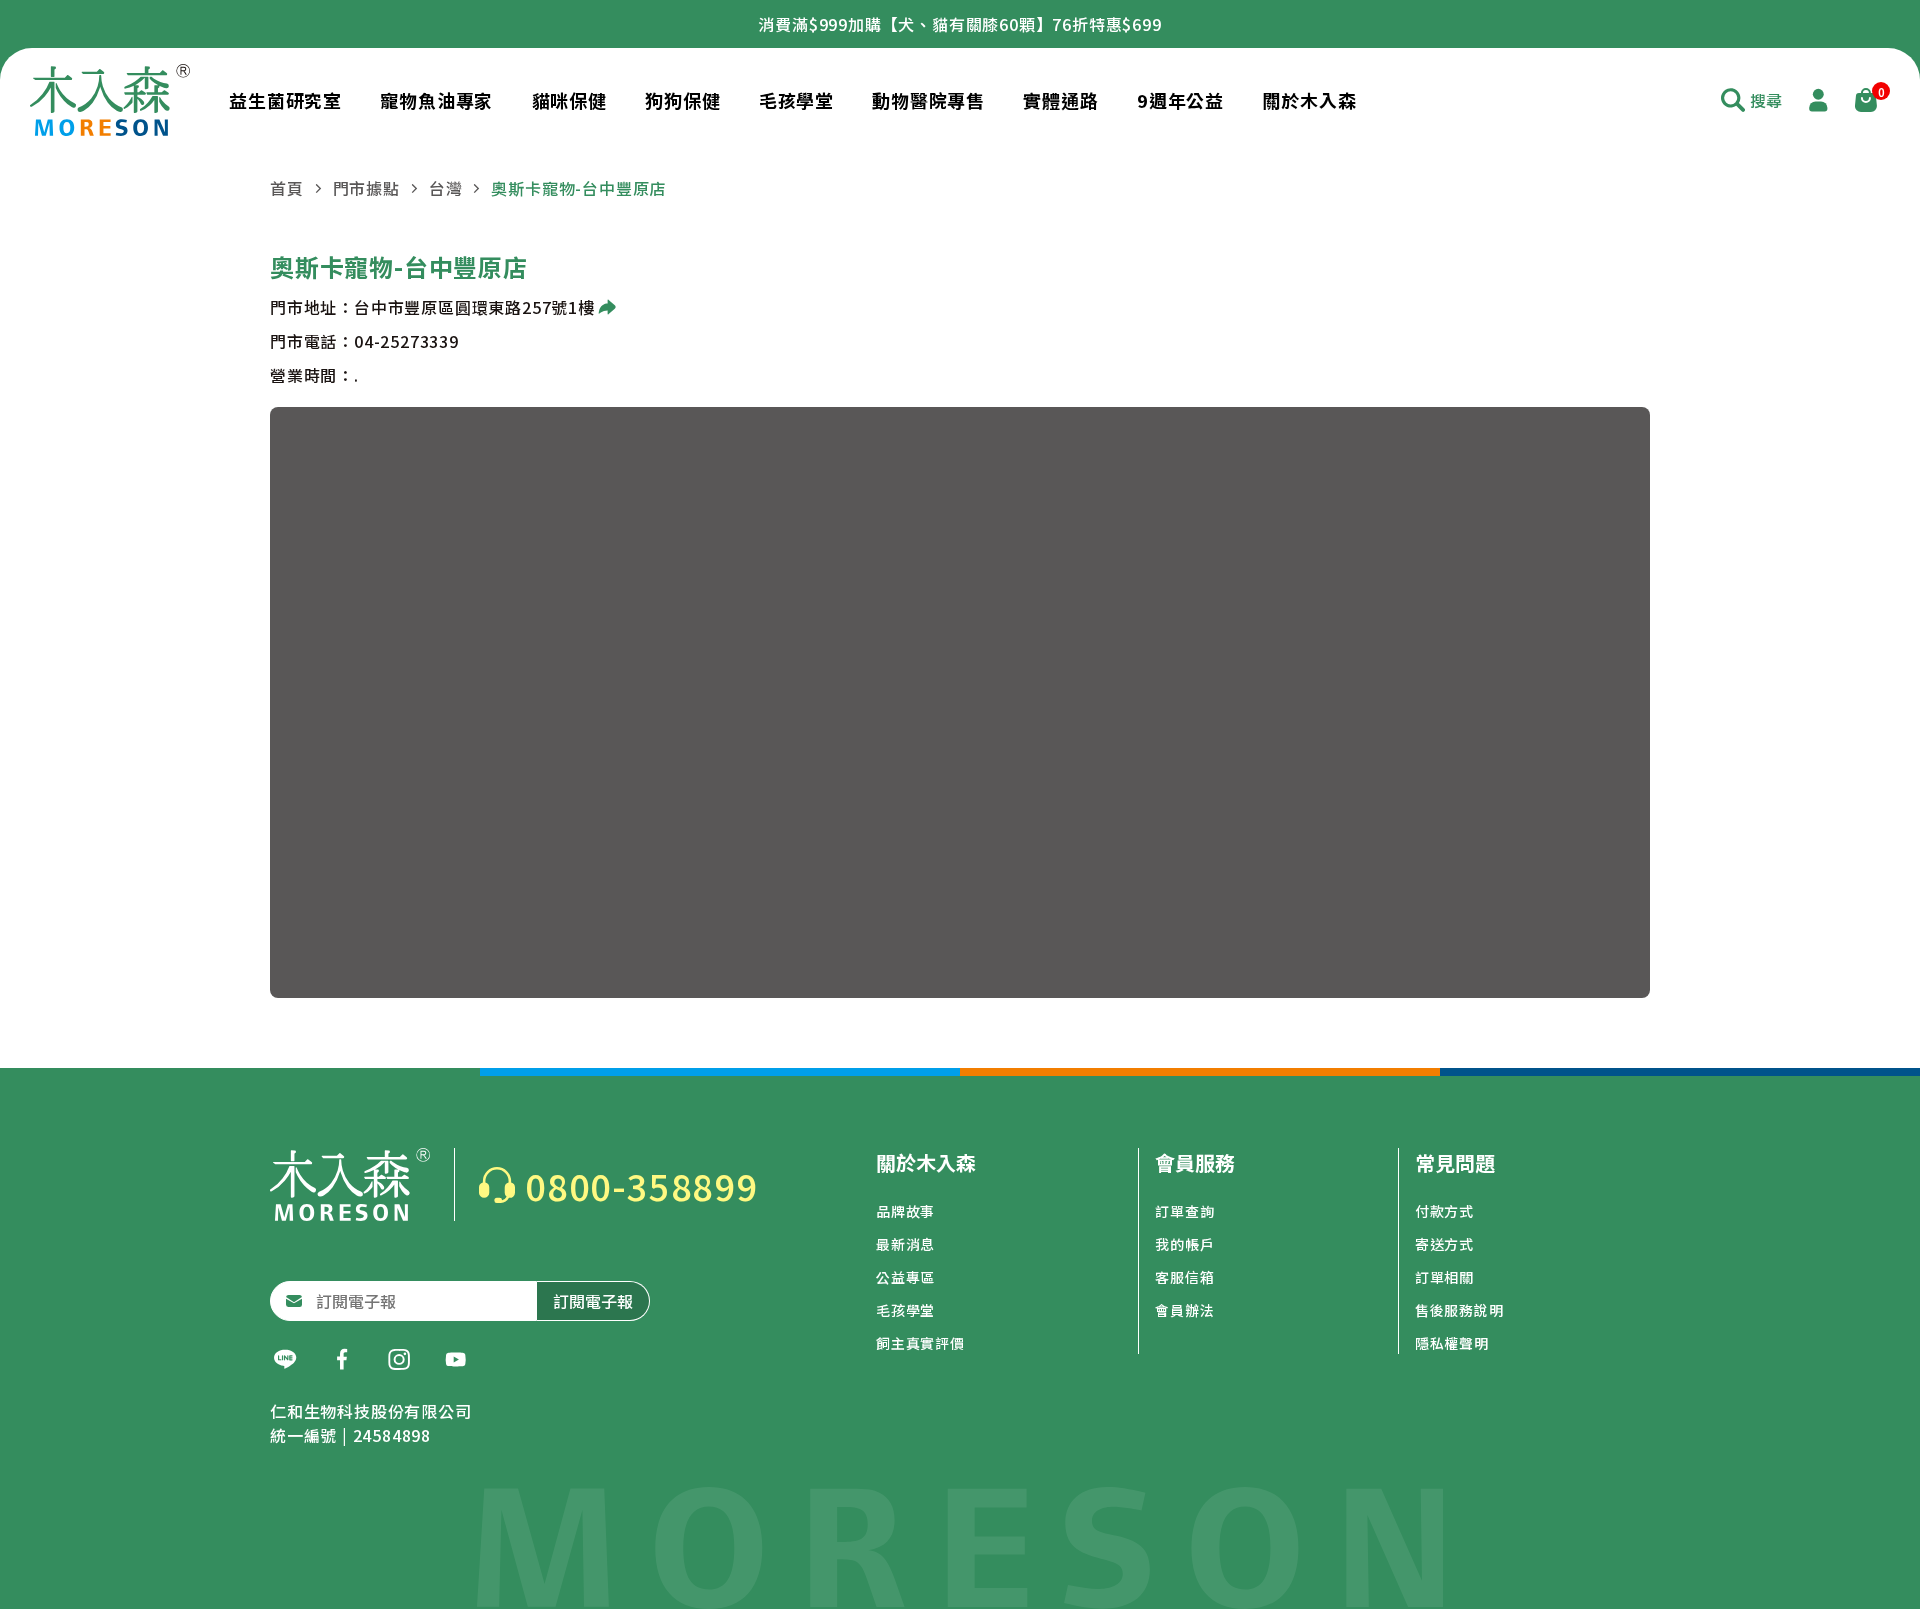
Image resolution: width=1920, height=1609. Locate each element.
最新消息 (905, 1244)
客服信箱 (1184, 1277)
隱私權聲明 (1452, 1343)
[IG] (399, 1360)
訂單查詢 (1184, 1211)
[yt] (456, 1360)
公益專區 (905, 1277)
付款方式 (1444, 1211)
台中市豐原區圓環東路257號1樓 (474, 307)
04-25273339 (406, 341)
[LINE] (285, 1360)
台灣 (446, 188)
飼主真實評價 (920, 1343)
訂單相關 (1444, 1277)
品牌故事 (905, 1211)
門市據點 (366, 188)
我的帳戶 (1184, 1244)
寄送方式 (1444, 1244)
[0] (1866, 100)
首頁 (287, 188)
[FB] (342, 1360)
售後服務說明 (1459, 1310)
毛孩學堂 (905, 1310)
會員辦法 (1184, 1310)
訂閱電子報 (593, 1301)
